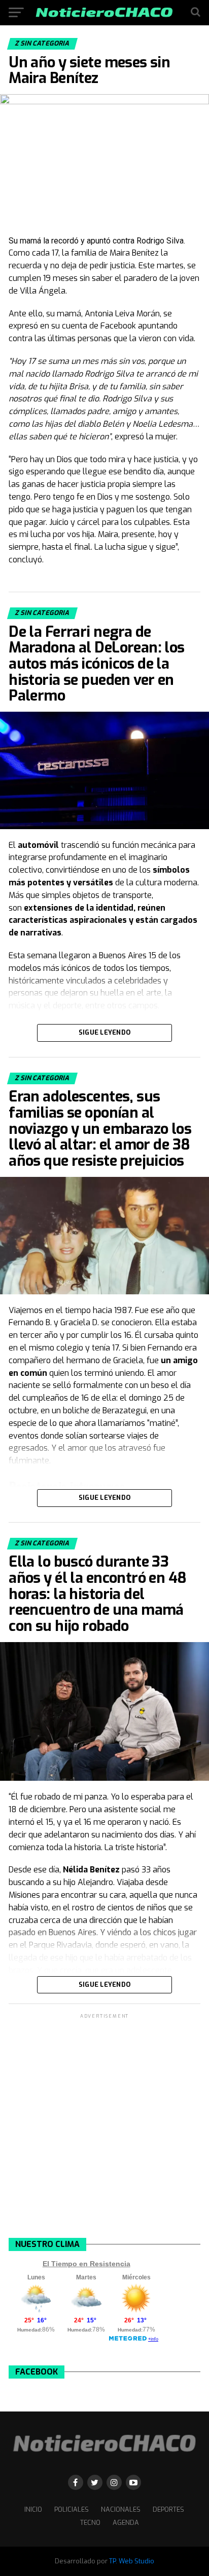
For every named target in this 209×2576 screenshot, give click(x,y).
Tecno (90, 2523)
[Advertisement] (104, 2125)
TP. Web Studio (132, 2561)
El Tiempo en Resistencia (86, 2264)
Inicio (33, 2509)
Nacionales (121, 2509)
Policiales (72, 2509)
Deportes (168, 2509)
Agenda (126, 2523)
